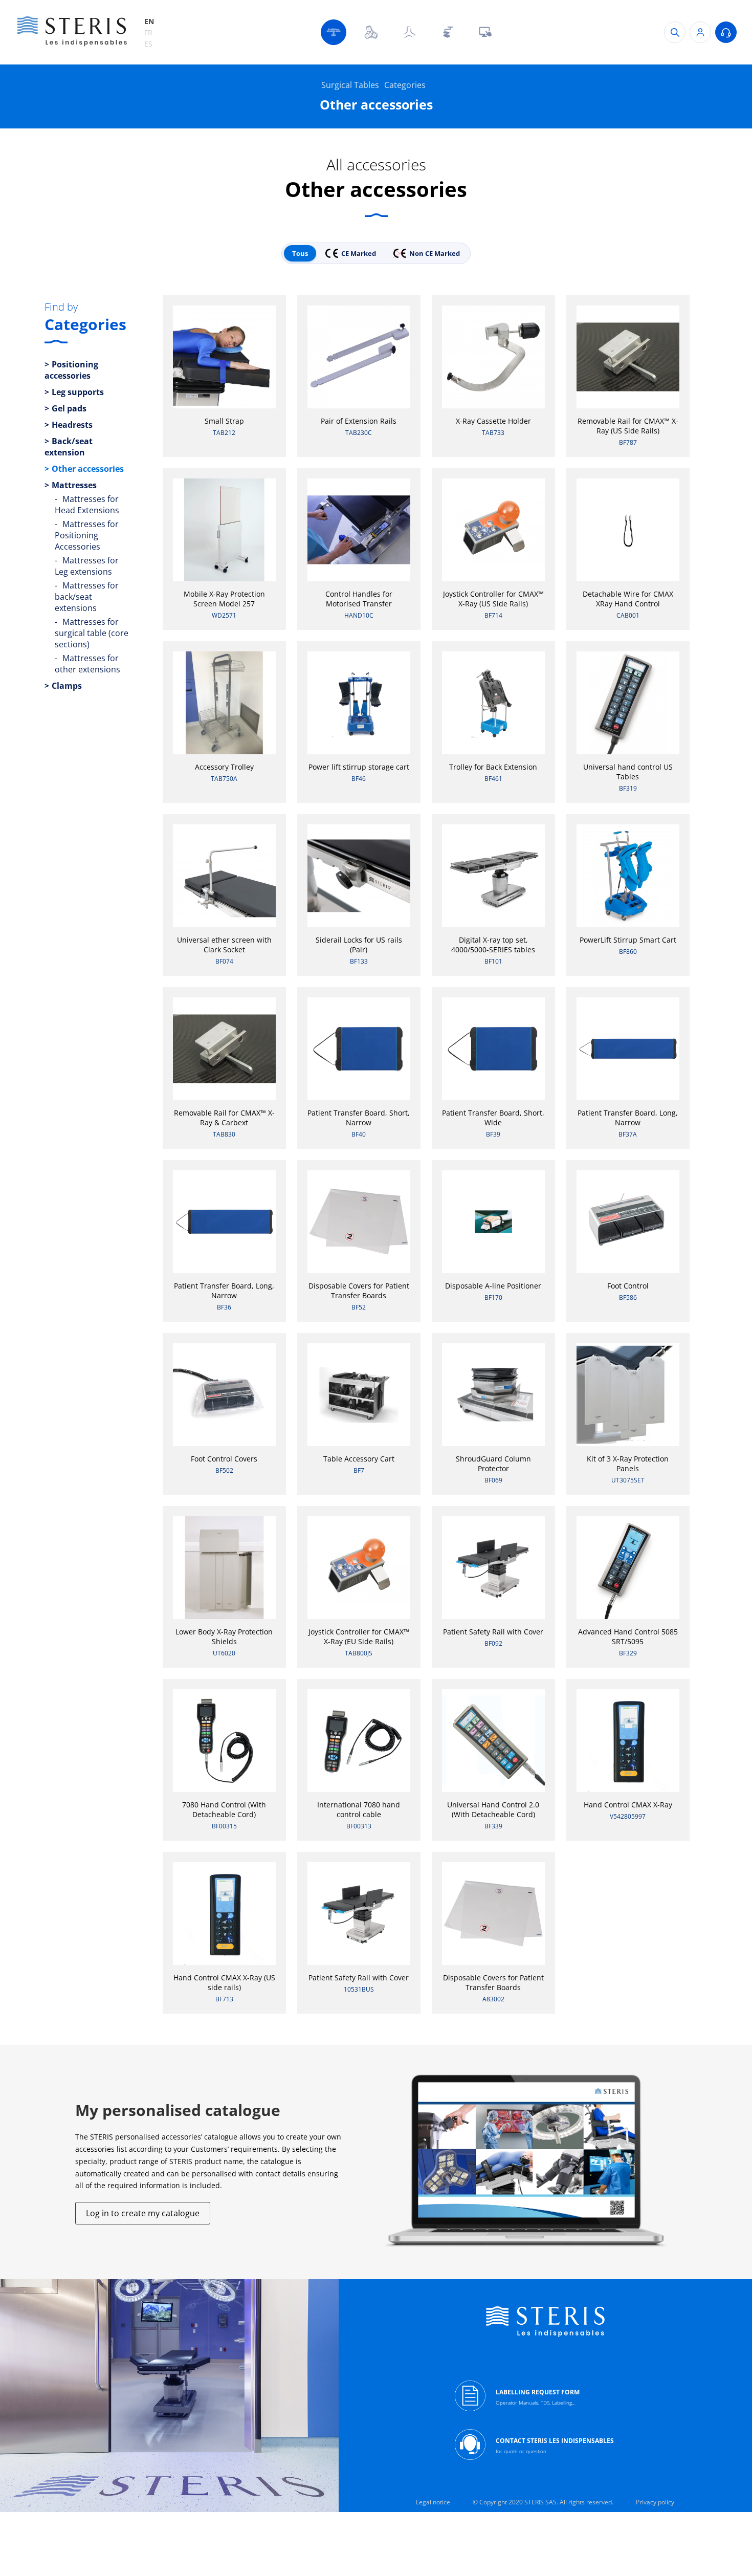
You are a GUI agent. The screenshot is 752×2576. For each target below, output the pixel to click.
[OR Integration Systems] (485, 32)
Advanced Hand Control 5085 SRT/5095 (628, 1636)
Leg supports (78, 392)
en (149, 21)
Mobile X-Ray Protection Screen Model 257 (224, 599)
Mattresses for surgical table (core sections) (92, 633)
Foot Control (628, 1286)
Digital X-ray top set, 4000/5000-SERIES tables (493, 945)
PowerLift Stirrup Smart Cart (628, 940)
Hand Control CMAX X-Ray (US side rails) (224, 1982)
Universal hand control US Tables (628, 772)
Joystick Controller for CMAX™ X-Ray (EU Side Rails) (359, 1636)
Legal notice (433, 2502)
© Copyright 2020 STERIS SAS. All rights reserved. (543, 2502)
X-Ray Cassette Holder (493, 421)
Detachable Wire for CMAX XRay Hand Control (628, 599)
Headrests (72, 425)
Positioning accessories (71, 370)
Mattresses (74, 485)
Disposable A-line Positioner (493, 1286)
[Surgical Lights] (371, 32)
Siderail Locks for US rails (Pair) (359, 945)
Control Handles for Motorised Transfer (359, 599)
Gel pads (69, 408)
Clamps (67, 686)
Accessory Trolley (224, 767)
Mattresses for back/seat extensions (87, 597)
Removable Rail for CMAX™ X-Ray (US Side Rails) (628, 426)
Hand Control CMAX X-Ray (628, 1805)
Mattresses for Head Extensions (87, 505)
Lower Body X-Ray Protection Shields (224, 1636)
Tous (300, 253)
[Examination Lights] (409, 32)
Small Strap (224, 421)
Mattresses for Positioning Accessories (87, 535)
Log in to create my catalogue (143, 2213)
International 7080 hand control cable (359, 1809)
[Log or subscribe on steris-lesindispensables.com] (700, 32)
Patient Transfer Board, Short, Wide (493, 1118)
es (148, 44)
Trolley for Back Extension (493, 767)
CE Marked (359, 253)
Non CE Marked (435, 253)
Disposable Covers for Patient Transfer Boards (359, 1291)
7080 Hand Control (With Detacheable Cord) (224, 1809)
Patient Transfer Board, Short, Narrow (359, 1118)
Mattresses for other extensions (87, 664)
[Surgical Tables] (334, 32)
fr (148, 32)
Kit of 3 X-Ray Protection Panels (628, 1464)
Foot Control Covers (224, 1459)
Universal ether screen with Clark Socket (224, 945)
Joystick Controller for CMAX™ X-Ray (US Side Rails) (493, 599)
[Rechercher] (675, 32)
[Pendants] (447, 32)
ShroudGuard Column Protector (493, 1464)
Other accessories (88, 469)
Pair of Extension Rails (359, 421)
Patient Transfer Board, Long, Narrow (628, 1118)
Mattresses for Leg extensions (87, 566)
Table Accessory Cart (359, 1459)
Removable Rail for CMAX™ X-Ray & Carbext (224, 1118)
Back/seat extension (69, 447)
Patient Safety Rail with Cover (493, 1632)
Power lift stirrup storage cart (359, 767)
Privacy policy (655, 2502)
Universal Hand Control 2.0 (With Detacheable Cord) (493, 1809)
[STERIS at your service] (726, 32)
